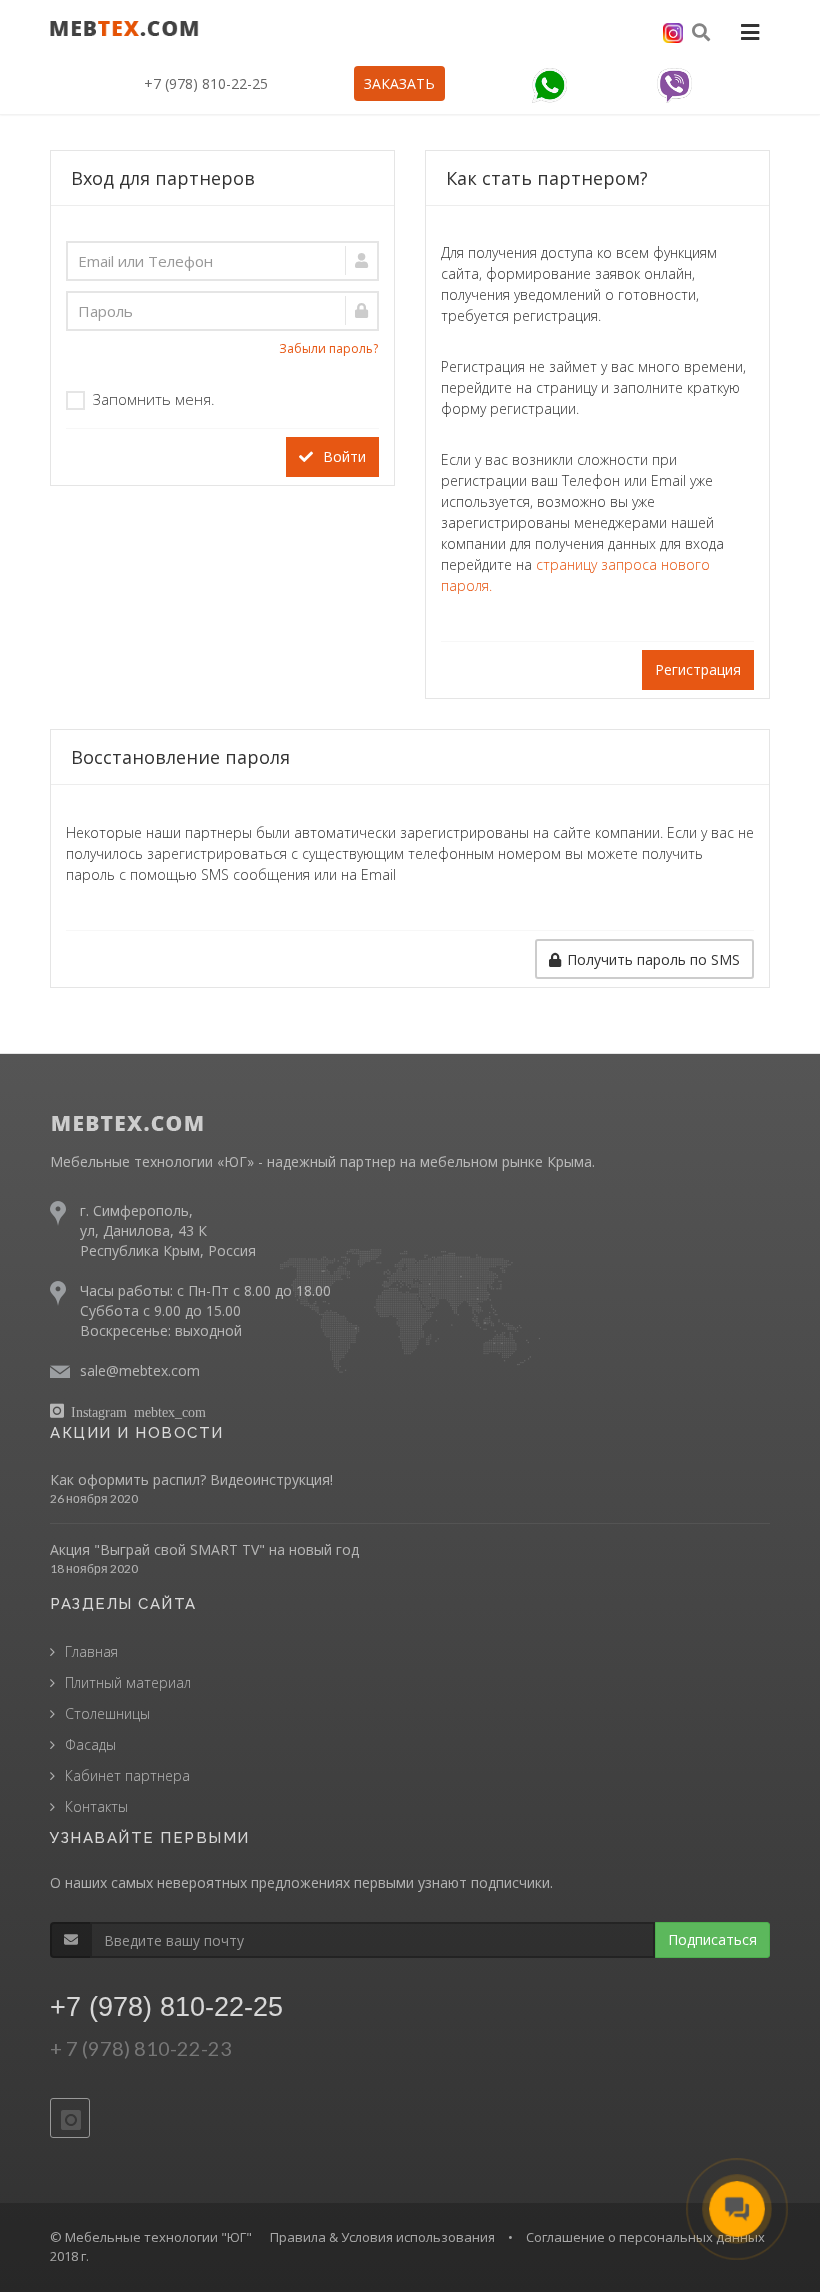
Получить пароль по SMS (653, 959)
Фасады (90, 1744)
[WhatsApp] (549, 85)
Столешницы (107, 1713)
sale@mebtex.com (140, 1370)
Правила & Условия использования (382, 2237)
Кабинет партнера (127, 1775)
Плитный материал (128, 1682)
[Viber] (674, 85)
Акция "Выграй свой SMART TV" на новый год (204, 1549)
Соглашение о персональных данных (645, 2237)
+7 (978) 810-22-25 (206, 83)
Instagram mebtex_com (138, 1411)
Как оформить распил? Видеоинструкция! (191, 1479)
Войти (342, 456)
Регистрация (698, 669)
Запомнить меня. (154, 399)
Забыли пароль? (328, 348)
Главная (91, 1651)
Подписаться (712, 1939)
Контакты (96, 1806)
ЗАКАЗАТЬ (399, 83)
